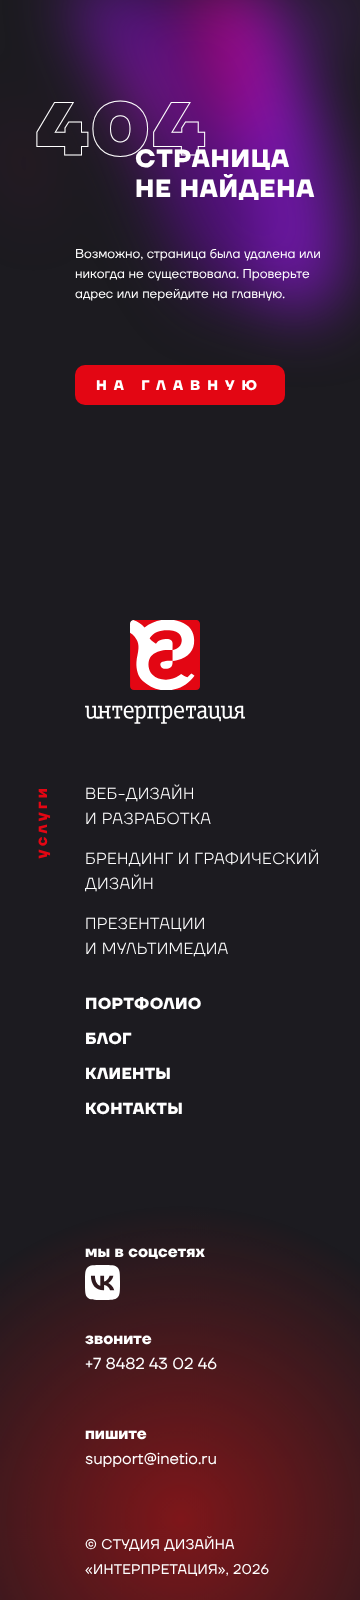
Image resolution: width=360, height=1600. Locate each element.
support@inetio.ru (151, 1460)
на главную (180, 386)
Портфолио (143, 1005)
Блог (108, 1040)
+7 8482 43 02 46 (151, 1365)
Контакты (134, 1110)
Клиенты (128, 1075)
